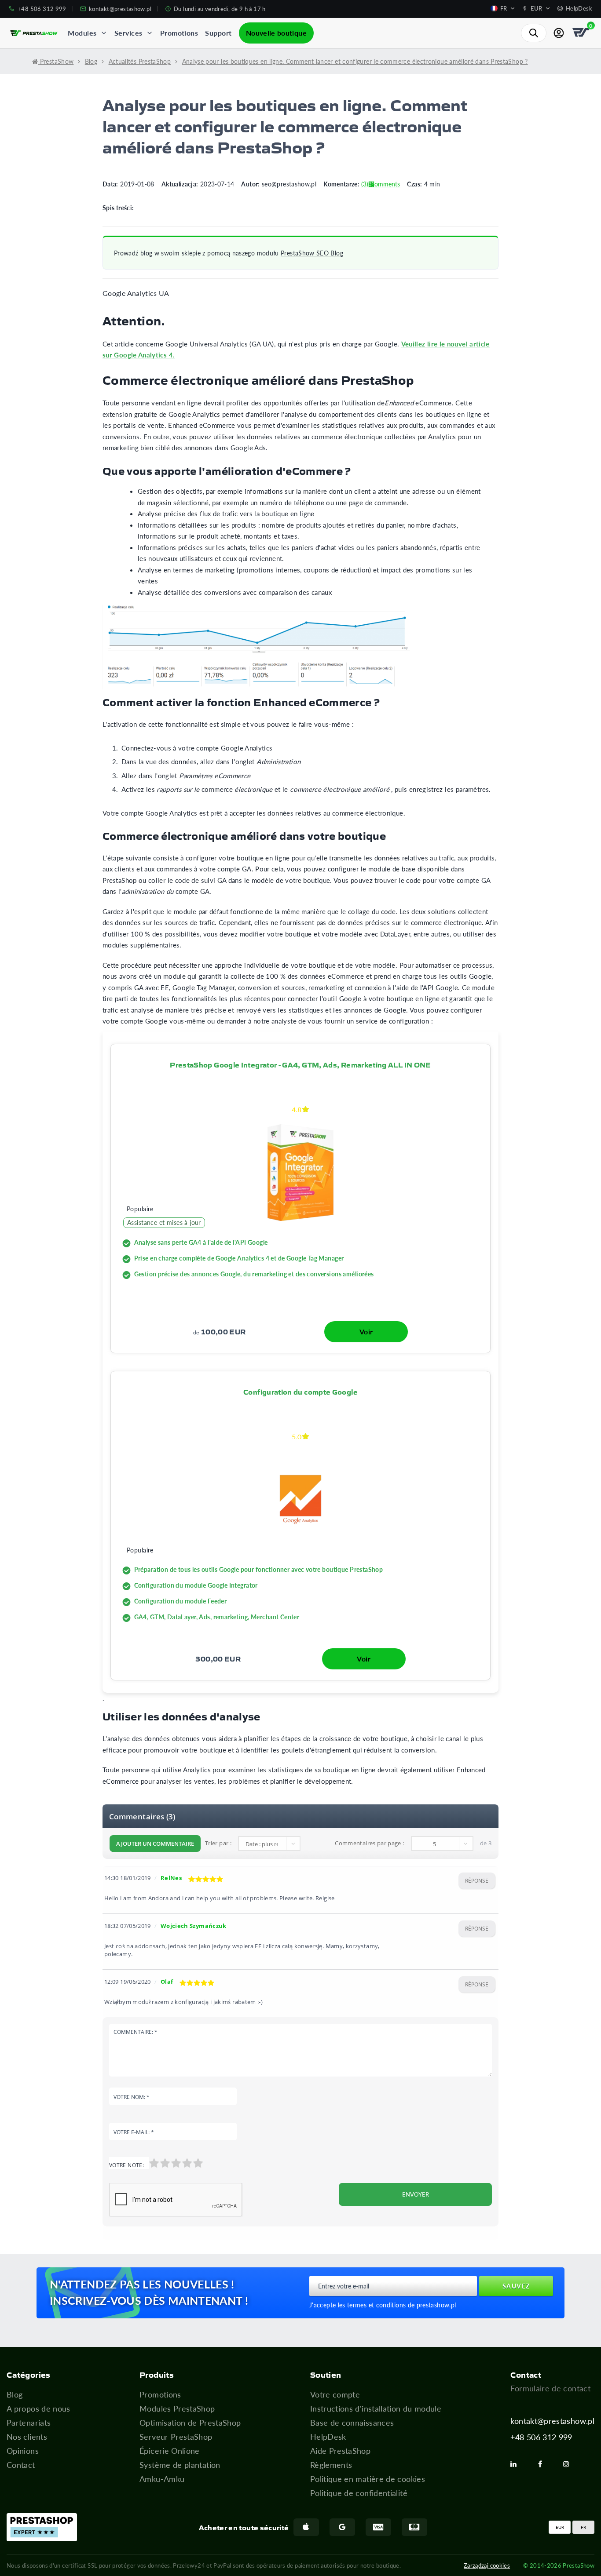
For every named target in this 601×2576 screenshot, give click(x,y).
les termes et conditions (372, 2305)
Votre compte (335, 2394)
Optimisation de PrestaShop (190, 2423)
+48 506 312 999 (541, 2437)
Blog (15, 2394)
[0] (582, 33)
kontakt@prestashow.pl (552, 2421)
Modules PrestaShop (177, 2408)
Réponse (477, 1881)
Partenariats (29, 2423)
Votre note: (126, 2165)
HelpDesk (328, 2437)
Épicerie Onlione (170, 2451)
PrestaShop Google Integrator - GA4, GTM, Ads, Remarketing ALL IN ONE (300, 1064)
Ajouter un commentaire (155, 1844)
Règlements (331, 2465)
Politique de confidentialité (359, 2493)
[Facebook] (544, 2464)
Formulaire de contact (550, 2388)
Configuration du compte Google (300, 1392)
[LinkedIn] (517, 2464)
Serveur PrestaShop (176, 2437)
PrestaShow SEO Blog (312, 253)
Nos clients (27, 2437)
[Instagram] (570, 2464)
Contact (21, 2465)
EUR (560, 2527)
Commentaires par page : (369, 1843)
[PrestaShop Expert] (42, 2527)
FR (583, 2527)
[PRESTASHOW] (34, 33)
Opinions (23, 2451)
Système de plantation (180, 2465)
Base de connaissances (352, 2423)
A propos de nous (38, 2408)
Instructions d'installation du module (376, 2408)
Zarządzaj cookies (487, 2565)
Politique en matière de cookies (368, 2479)
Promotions (160, 2394)
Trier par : (218, 1843)
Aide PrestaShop (340, 2451)
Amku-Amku (162, 2479)
